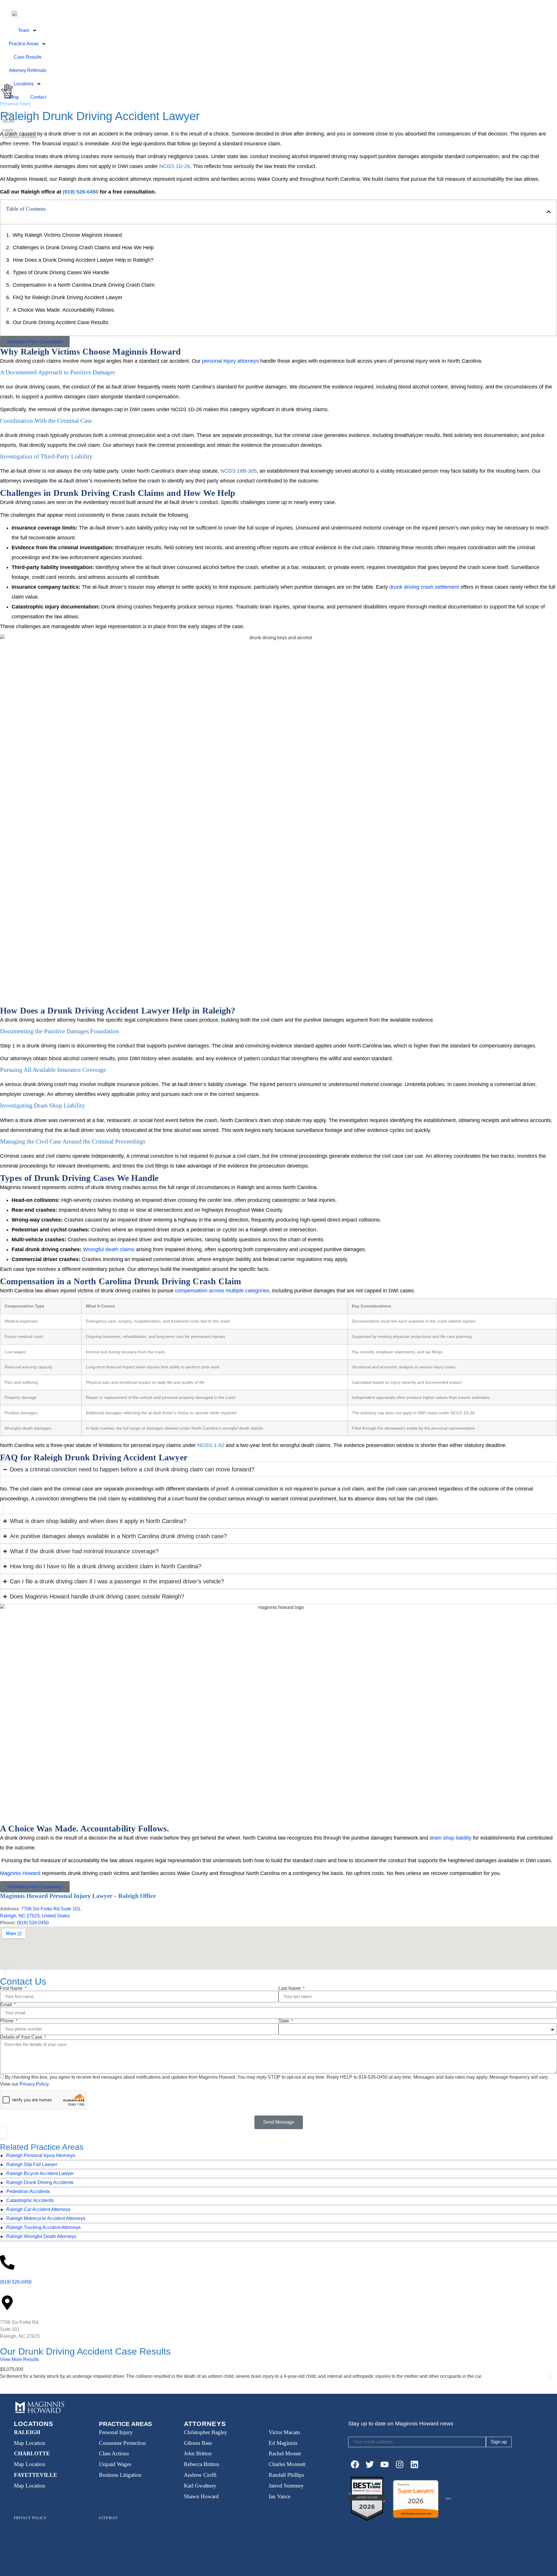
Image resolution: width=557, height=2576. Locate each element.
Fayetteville (36, 2475)
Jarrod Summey (286, 2486)
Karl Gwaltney (200, 2486)
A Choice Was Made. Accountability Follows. (64, 310)
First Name (12, 1988)
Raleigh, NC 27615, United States (35, 1916)
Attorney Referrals (28, 70)
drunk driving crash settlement (424, 587)
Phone (7, 2021)
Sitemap (108, 2518)
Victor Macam (284, 2432)
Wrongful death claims (108, 1249)
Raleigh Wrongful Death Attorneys (41, 2236)
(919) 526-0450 (33, 1923)
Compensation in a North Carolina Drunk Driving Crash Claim (84, 285)
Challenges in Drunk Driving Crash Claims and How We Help (83, 248)
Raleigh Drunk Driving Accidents (40, 2182)
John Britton (198, 2453)
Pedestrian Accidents (28, 2191)
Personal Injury (116, 2432)
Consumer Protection (122, 2443)
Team (24, 30)
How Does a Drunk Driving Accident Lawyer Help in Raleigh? (83, 260)
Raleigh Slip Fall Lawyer (32, 2164)
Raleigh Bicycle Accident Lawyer (40, 2173)
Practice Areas (24, 44)
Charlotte (32, 2453)
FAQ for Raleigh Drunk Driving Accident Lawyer (68, 297)
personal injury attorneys (230, 361)
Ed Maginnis (283, 2443)
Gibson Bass (198, 2443)
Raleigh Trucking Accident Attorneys (44, 2227)
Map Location (30, 2443)
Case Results (28, 57)
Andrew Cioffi (200, 2475)
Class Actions (114, 2453)
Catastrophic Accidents (30, 2200)
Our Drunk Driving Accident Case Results (60, 322)
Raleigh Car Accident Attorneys (38, 2209)
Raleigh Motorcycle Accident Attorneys (46, 2218)
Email (7, 2005)
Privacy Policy (34, 2084)
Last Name (290, 1988)
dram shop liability (450, 1838)
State (284, 2021)
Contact (38, 97)
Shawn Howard (201, 2496)
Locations (24, 84)
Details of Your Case (22, 2037)
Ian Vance (280, 2496)
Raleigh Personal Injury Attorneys (41, 2155)
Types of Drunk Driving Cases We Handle (61, 272)
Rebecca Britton (202, 2464)
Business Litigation (120, 2475)
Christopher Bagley (206, 2432)
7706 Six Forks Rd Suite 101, (51, 1909)
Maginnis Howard (20, 1873)
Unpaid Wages (115, 2464)
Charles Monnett (287, 2464)
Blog (14, 97)
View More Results (19, 2359)
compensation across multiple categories (222, 1291)
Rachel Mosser (285, 2453)
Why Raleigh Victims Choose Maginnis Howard (67, 235)
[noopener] (355, 2464)
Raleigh (27, 2432)
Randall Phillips (286, 2475)
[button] (549, 212)
